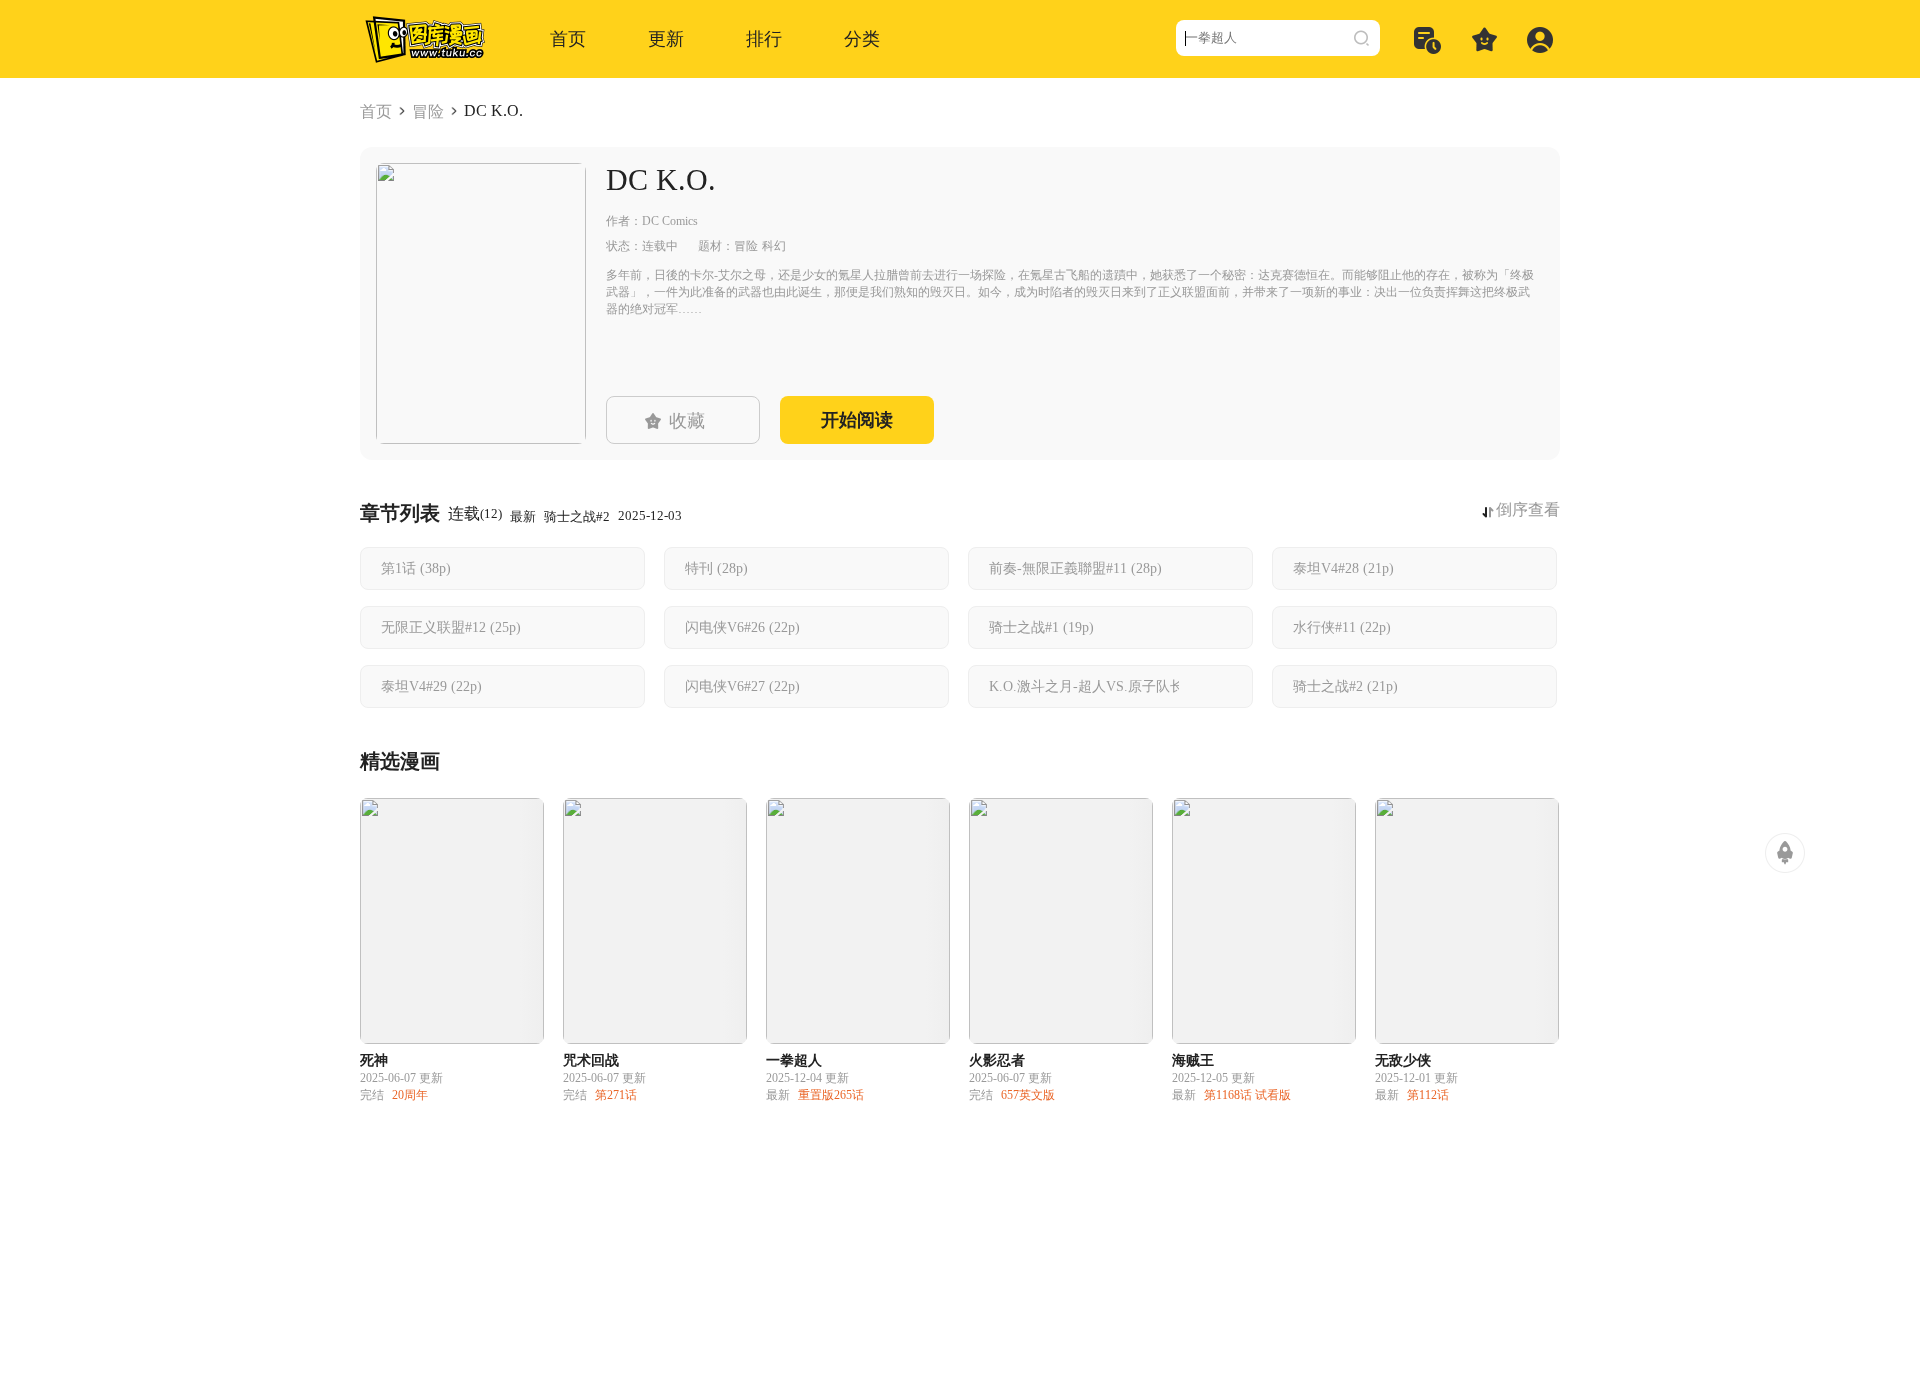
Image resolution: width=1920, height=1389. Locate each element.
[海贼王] (1264, 921)
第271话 (616, 1095)
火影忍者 (997, 1060)
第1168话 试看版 (1247, 1095)
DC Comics (670, 221)
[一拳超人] (858, 921)
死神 (374, 1060)
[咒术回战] (655, 921)
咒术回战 (591, 1060)
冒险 (428, 111)
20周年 (410, 1095)
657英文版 (1028, 1095)
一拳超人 (794, 1060)
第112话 (1428, 1095)
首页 (376, 111)
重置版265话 (831, 1095)
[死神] (452, 921)
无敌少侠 (1403, 1060)
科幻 (774, 246)
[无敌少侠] (1467, 921)
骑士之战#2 (577, 516)
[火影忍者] (1061, 921)
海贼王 (1193, 1060)
